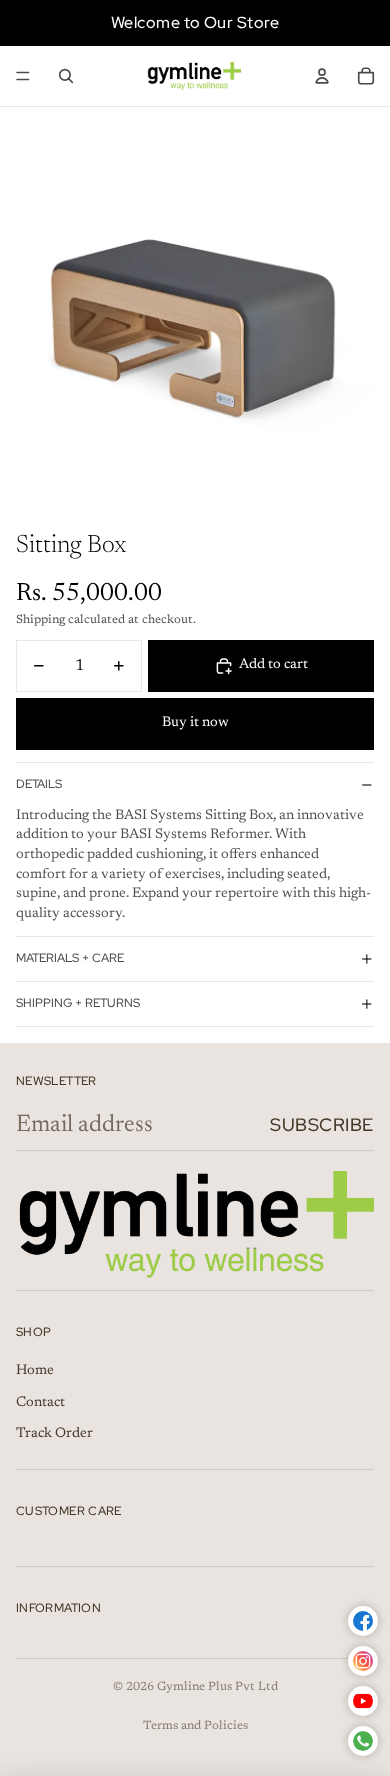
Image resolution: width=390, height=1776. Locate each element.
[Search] (66, 76)
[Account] (322, 76)
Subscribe (322, 1124)
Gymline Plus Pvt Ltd (217, 1687)
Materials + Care (70, 958)
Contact (40, 1403)
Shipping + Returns (78, 1003)
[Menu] (23, 76)
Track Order (54, 1434)
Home (35, 1371)
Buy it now (195, 723)
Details (39, 784)
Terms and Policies (195, 1726)
